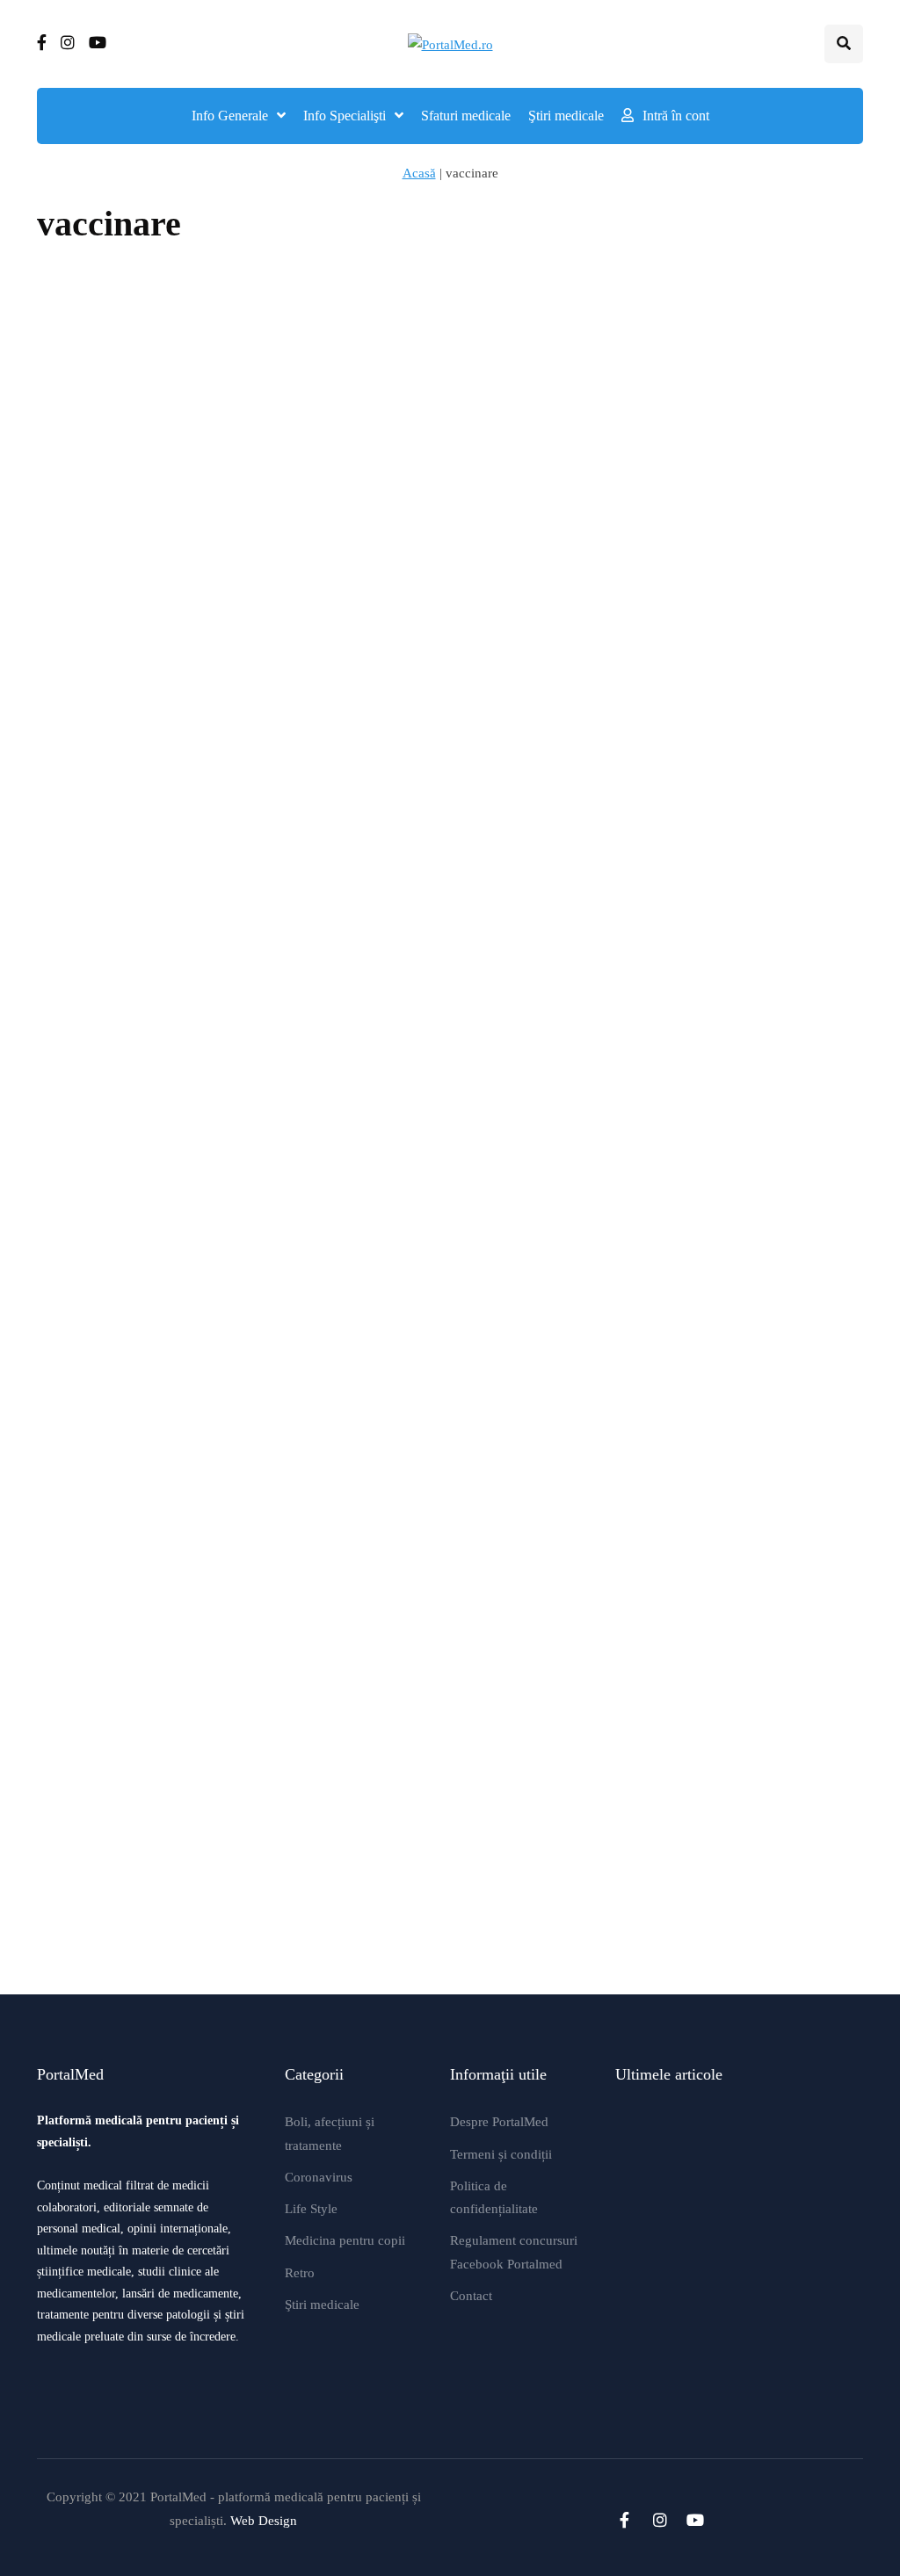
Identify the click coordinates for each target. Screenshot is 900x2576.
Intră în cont (676, 116)
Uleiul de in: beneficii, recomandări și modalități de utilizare (799, 788)
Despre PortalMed (499, 2122)
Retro (300, 2273)
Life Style (311, 2209)
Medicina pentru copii (345, 2240)
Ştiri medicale (566, 116)
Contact (471, 2296)
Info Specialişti (345, 116)
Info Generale (230, 116)
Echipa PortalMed (89, 577)
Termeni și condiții (501, 2154)
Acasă (419, 173)
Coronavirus (319, 2177)
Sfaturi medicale (466, 116)
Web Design (264, 2521)
